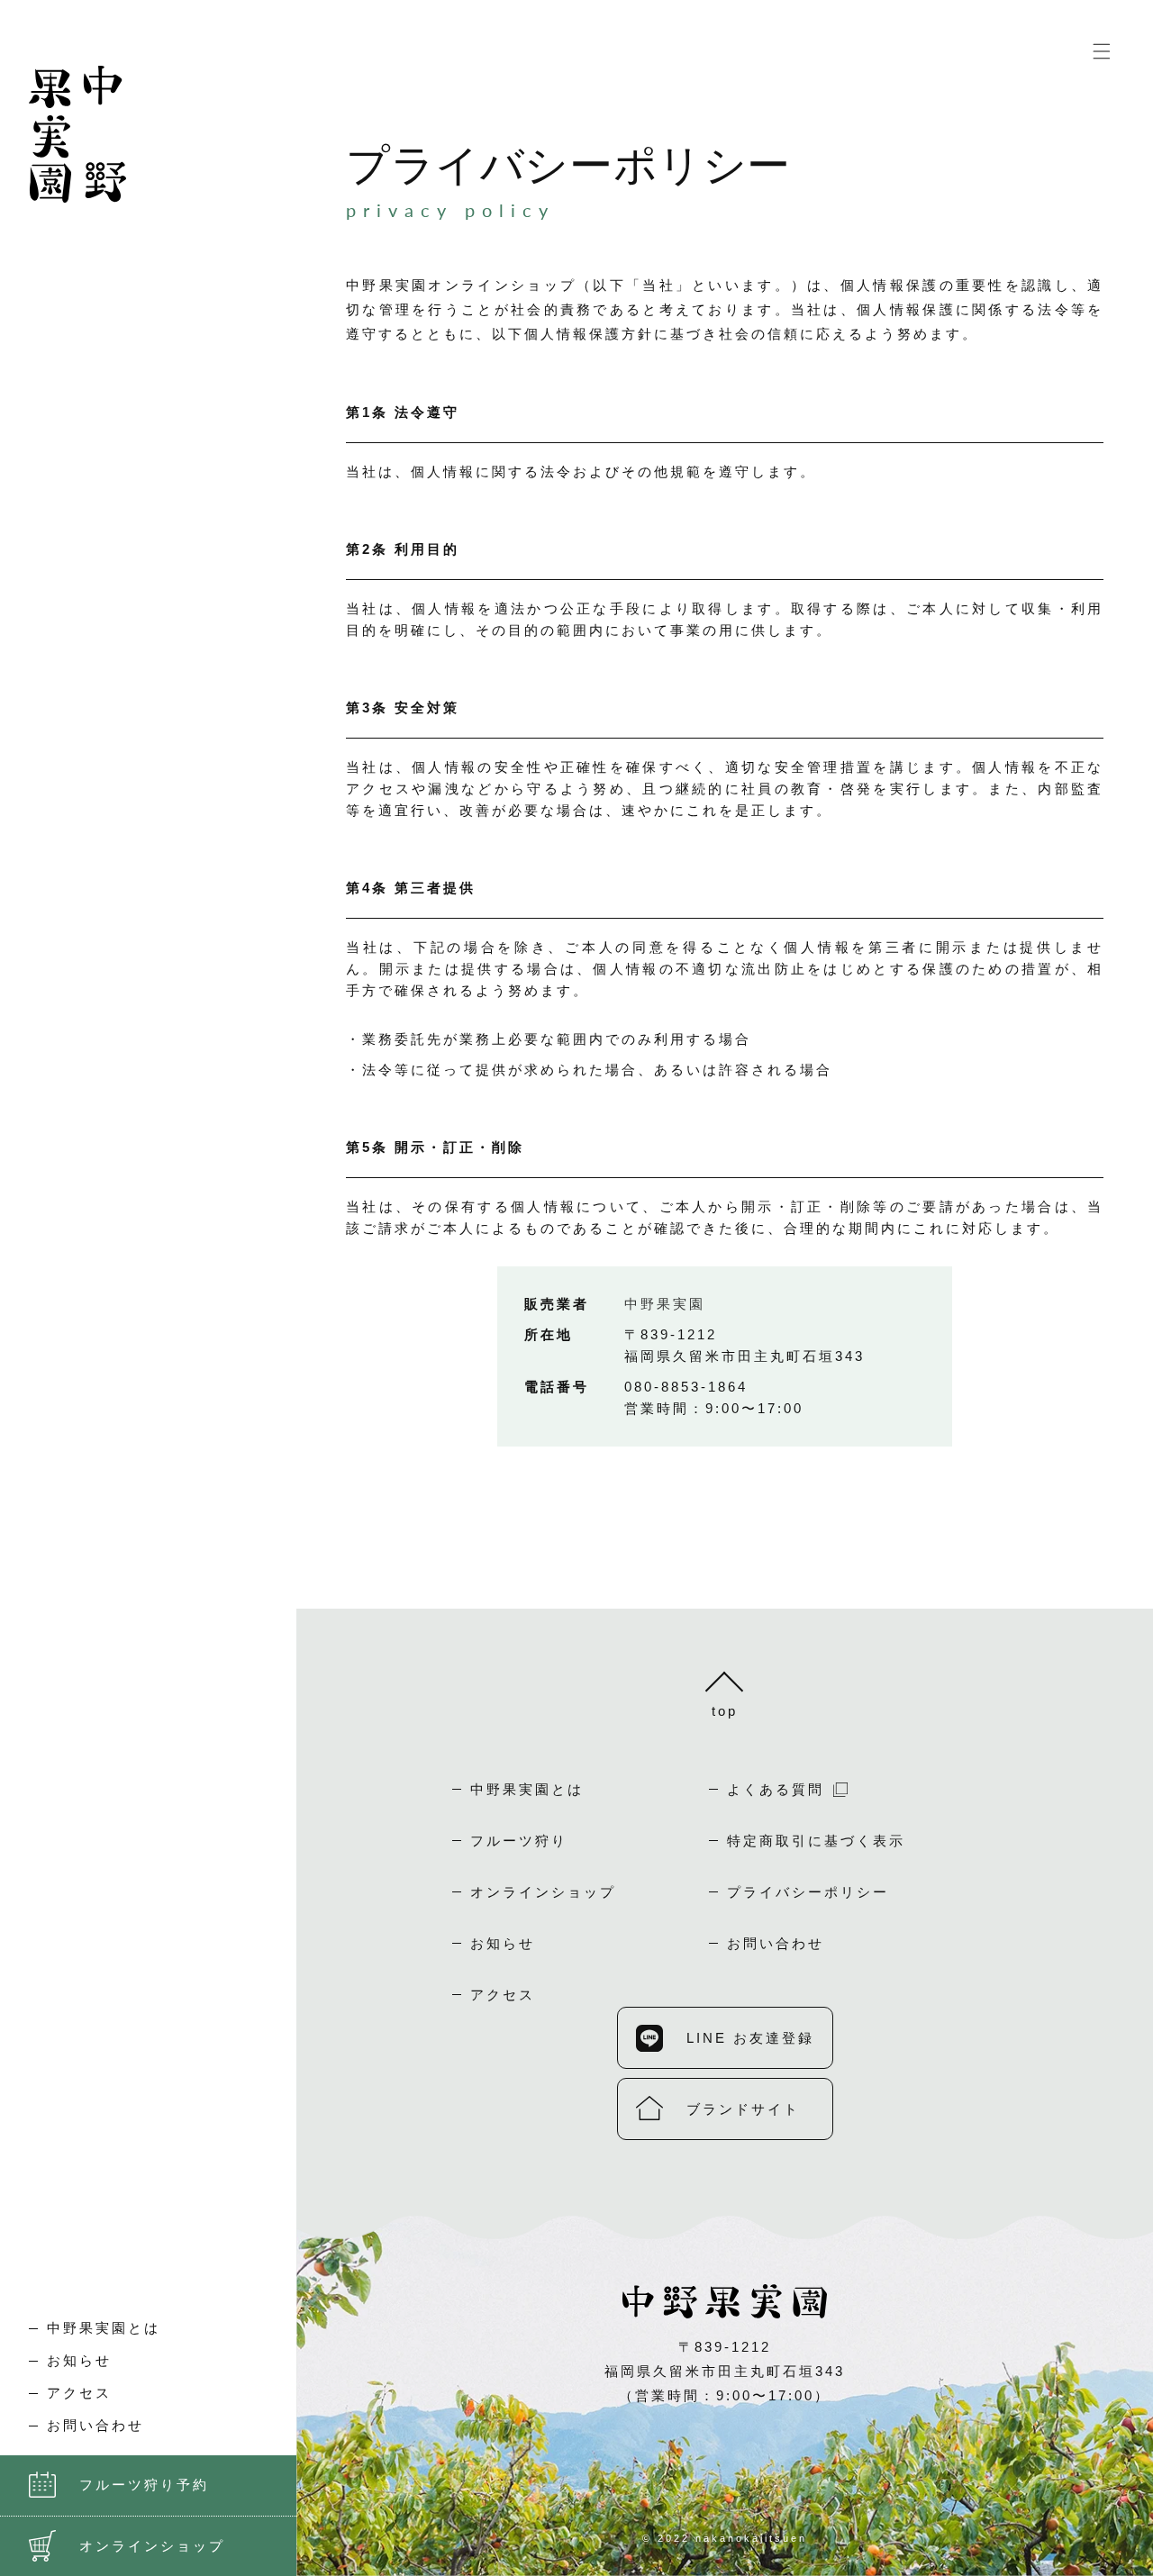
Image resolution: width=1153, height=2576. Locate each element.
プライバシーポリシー (808, 1892)
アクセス (79, 2393)
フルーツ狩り (519, 1841)
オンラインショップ (543, 1892)
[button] (1102, 51)
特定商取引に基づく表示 (816, 1841)
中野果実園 (665, 1304)
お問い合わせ (776, 1943)
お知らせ (79, 2361)
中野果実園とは (104, 2328)
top (725, 1711)
